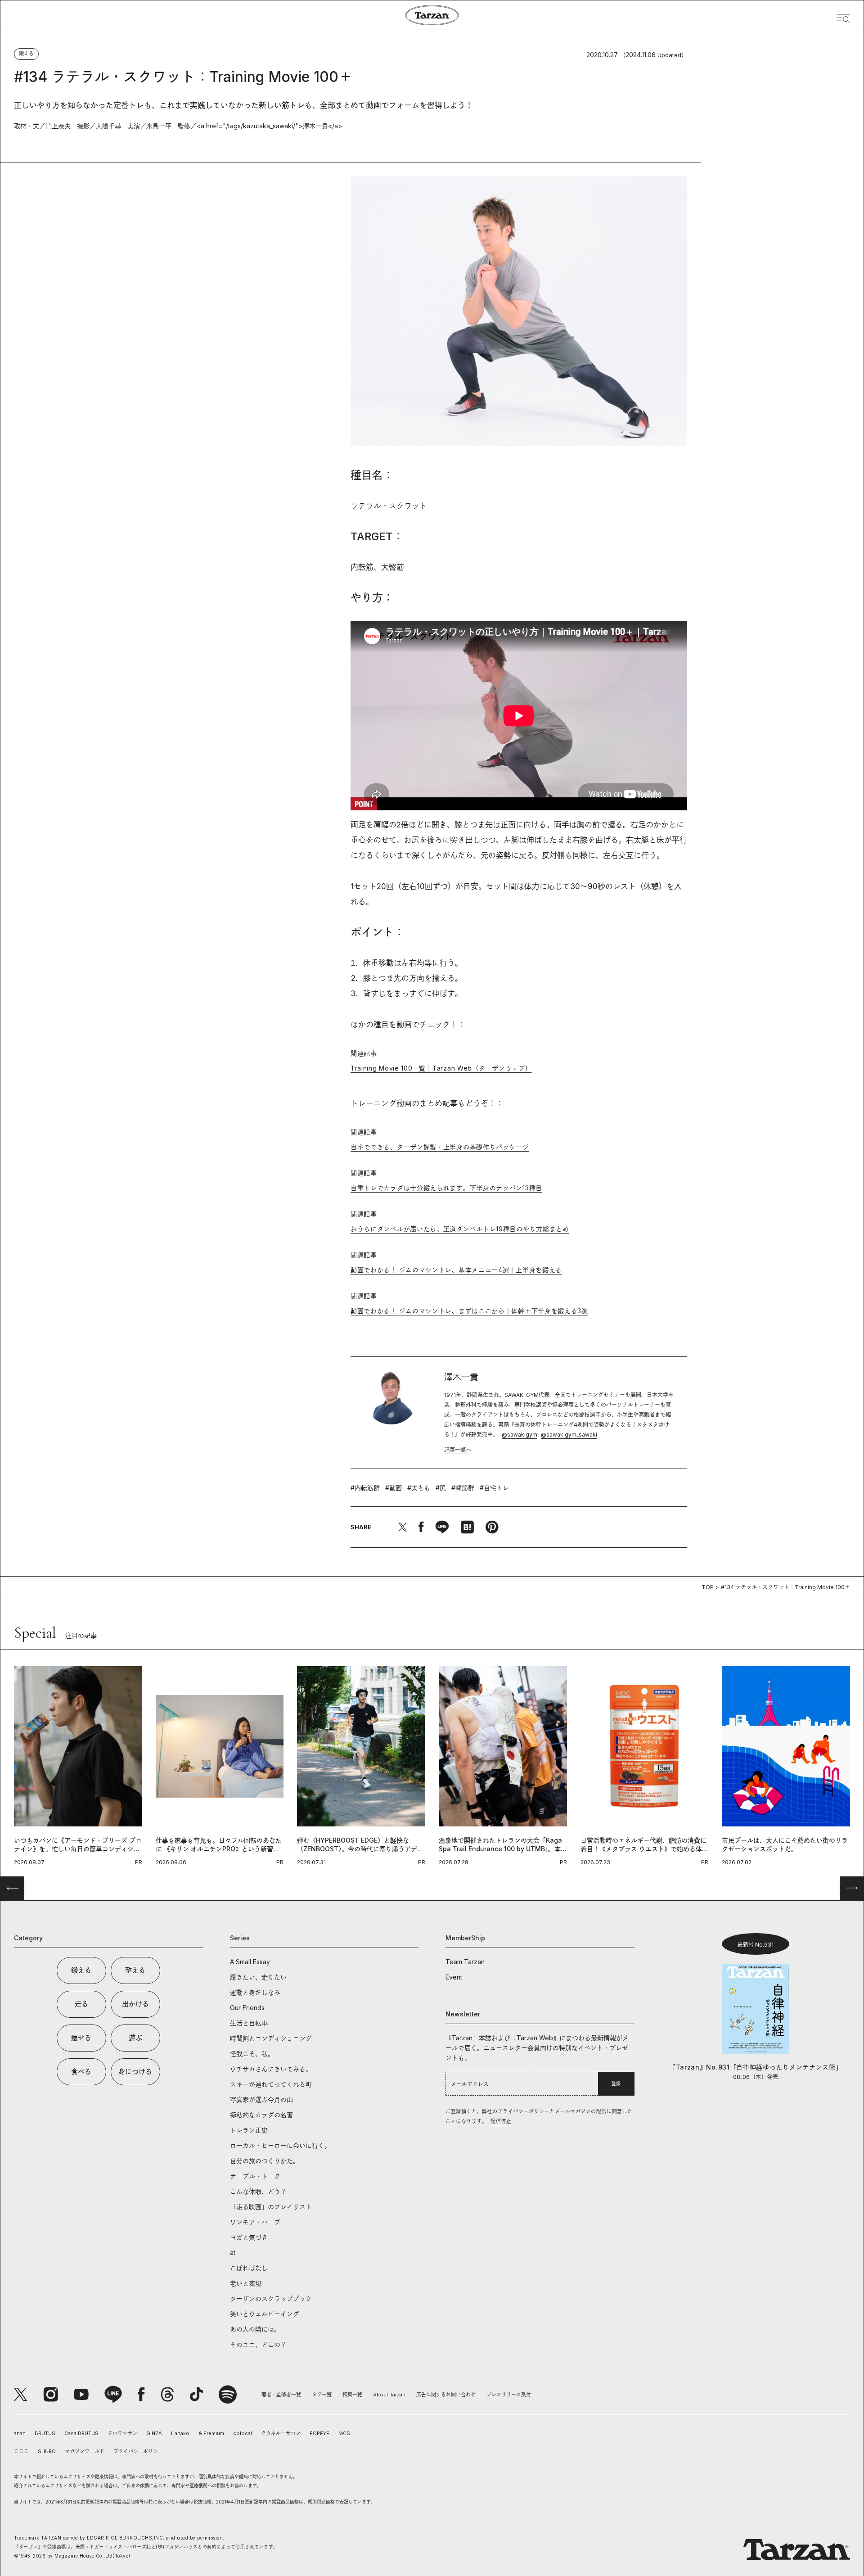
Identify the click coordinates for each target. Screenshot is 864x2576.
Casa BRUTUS (81, 2433)
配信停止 (501, 2121)
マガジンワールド (85, 2451)
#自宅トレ (494, 1488)
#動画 (394, 1488)
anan (20, 2433)
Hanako (180, 2433)
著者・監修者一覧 (281, 2395)
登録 (616, 2083)
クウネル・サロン (281, 2433)
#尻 (441, 1488)
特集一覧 (352, 2395)
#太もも (419, 1488)
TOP (708, 1587)
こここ (21, 2451)
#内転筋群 (365, 1488)
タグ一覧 (322, 2395)
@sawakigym (520, 1435)
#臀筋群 (463, 1488)
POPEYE (319, 2433)
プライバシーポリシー (138, 2451)
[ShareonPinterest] (492, 1527)
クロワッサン (122, 2433)
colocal (243, 2433)
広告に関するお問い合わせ (446, 2395)
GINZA (154, 2433)
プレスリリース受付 (509, 2395)
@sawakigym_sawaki (569, 1435)
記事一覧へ (458, 1450)
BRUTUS (45, 2433)
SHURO (47, 2451)
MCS (344, 2433)
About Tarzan (389, 2395)
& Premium (211, 2433)
